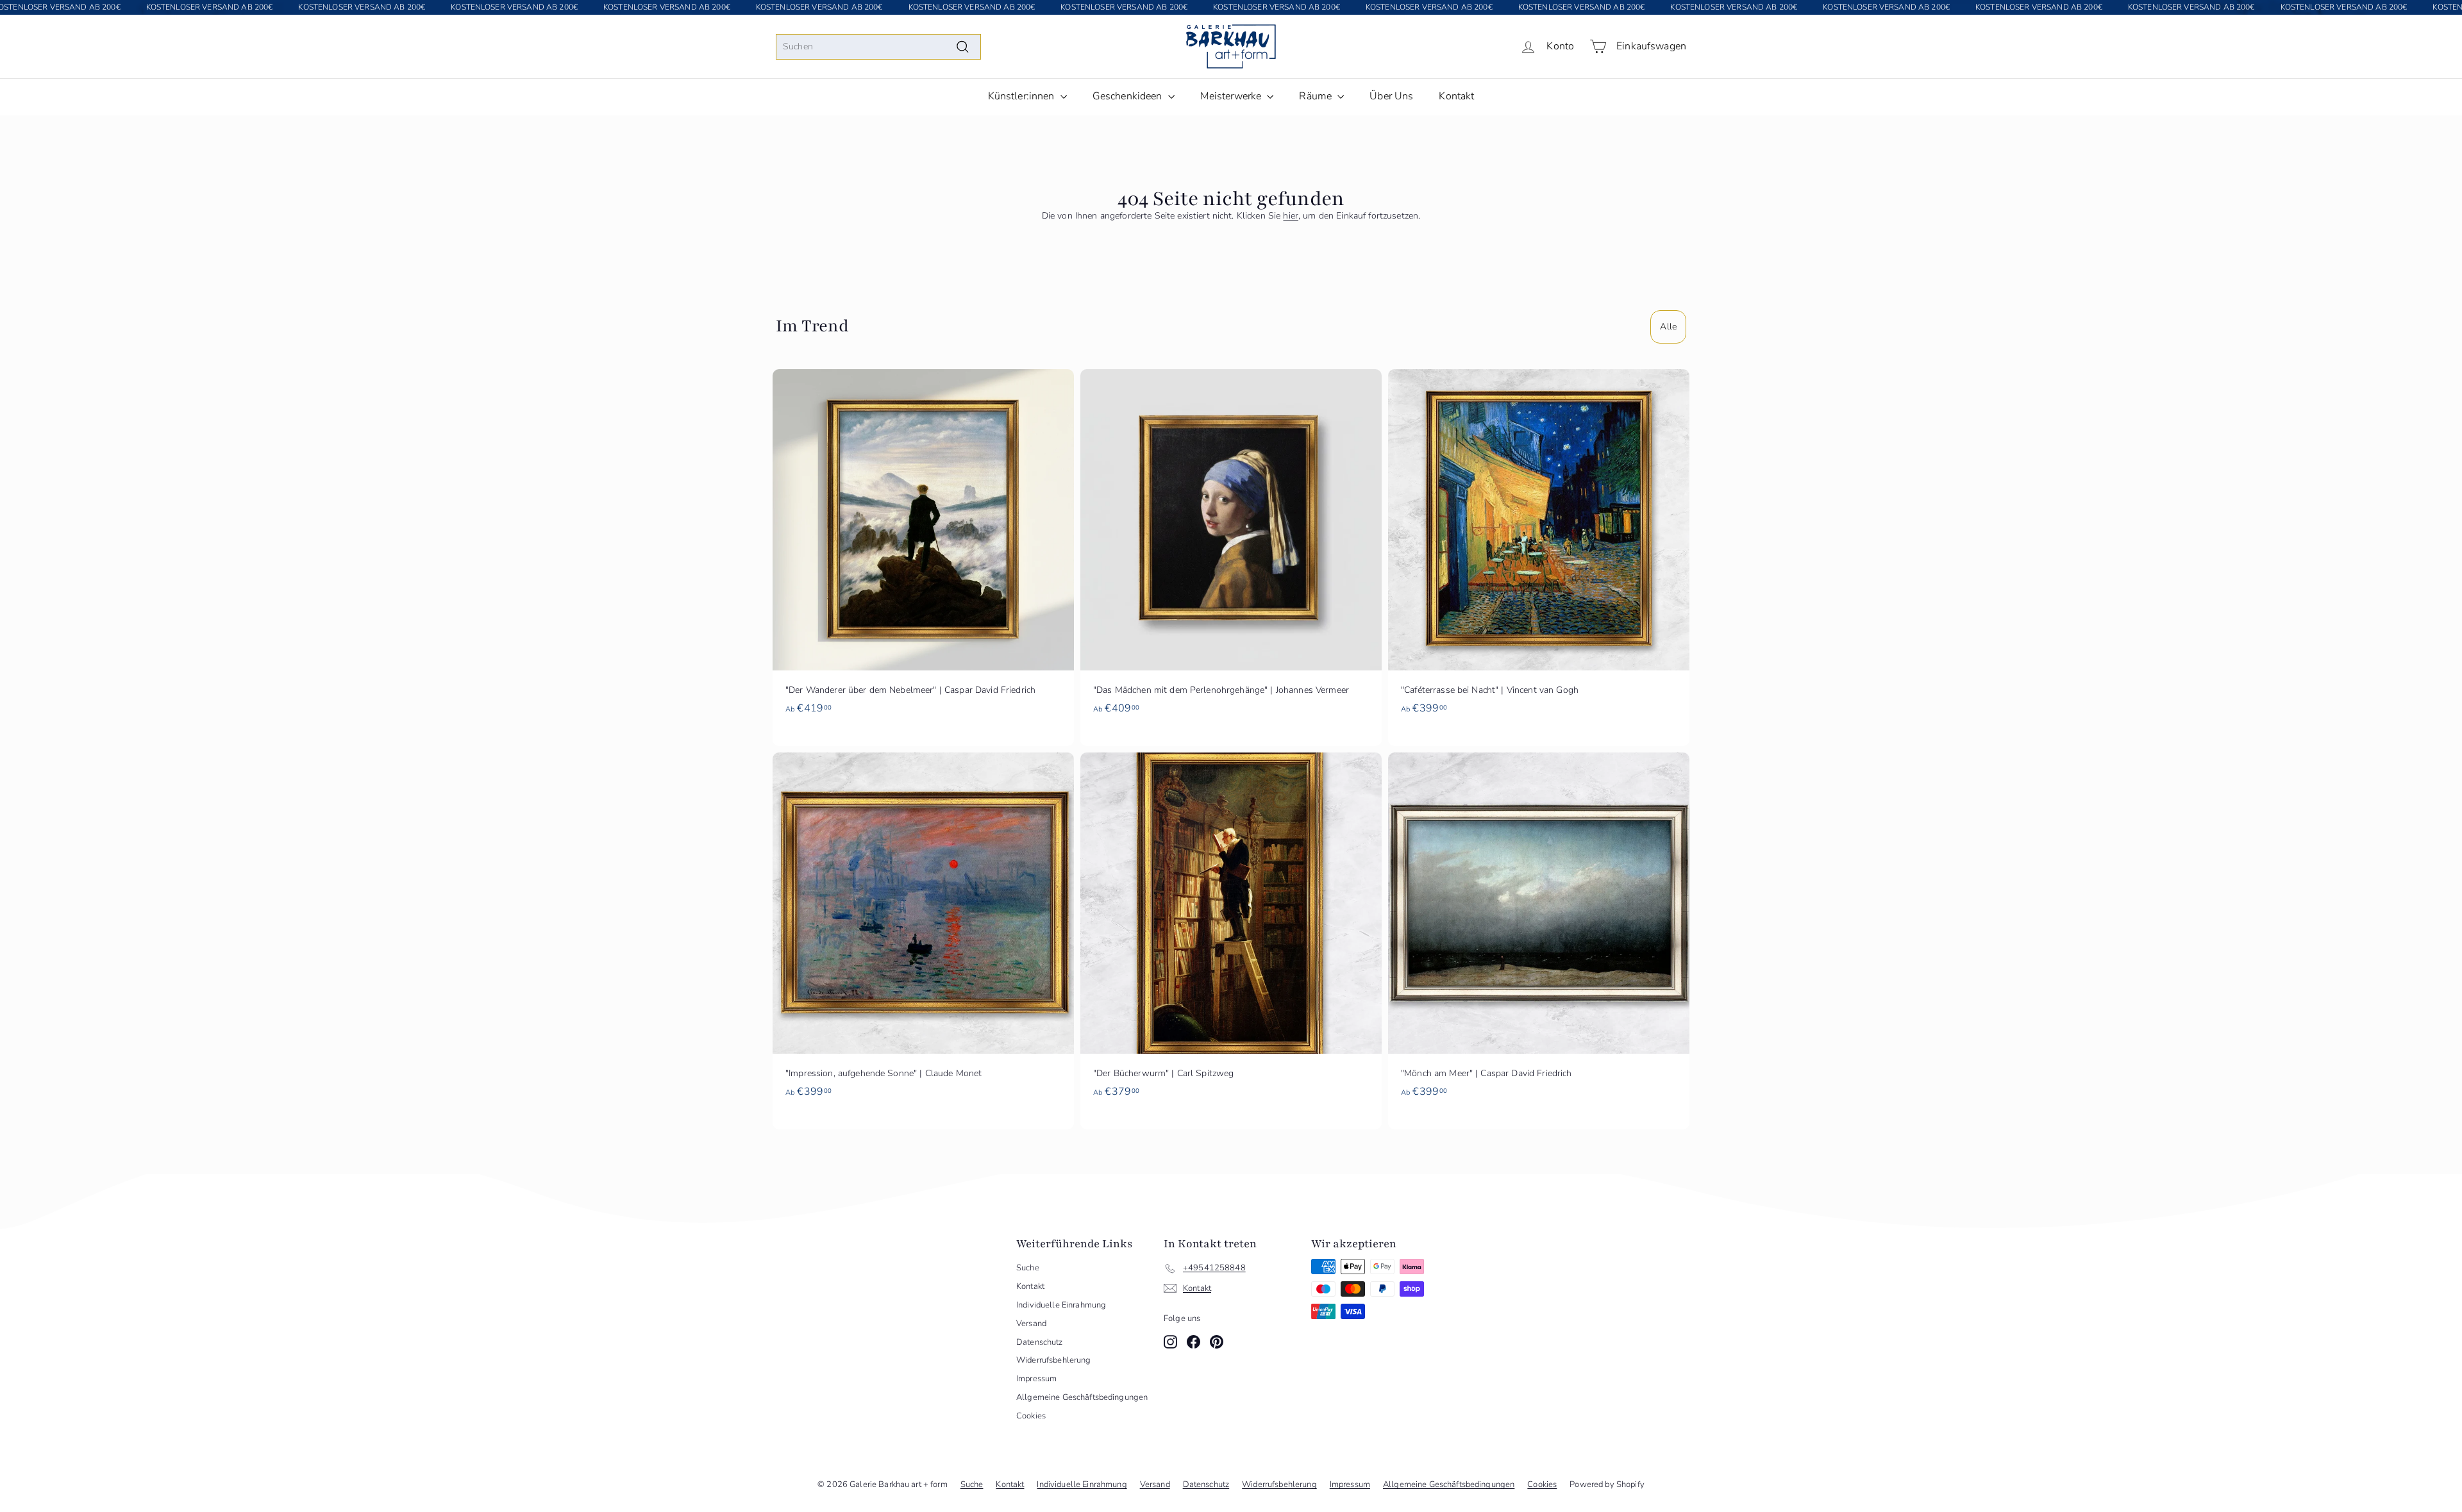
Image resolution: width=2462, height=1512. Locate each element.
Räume (1317, 96)
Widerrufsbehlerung (1054, 1360)
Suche (1028, 1268)
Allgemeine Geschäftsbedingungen (1082, 1397)
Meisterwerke (1232, 96)
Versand (1031, 1324)
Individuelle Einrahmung (1061, 1305)
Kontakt (1456, 96)
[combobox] (878, 47)
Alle (1668, 327)
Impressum (1036, 1379)
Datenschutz (1040, 1342)
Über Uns (1391, 96)
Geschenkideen (1129, 96)
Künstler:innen (1023, 96)
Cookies (1031, 1416)
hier (1291, 216)
